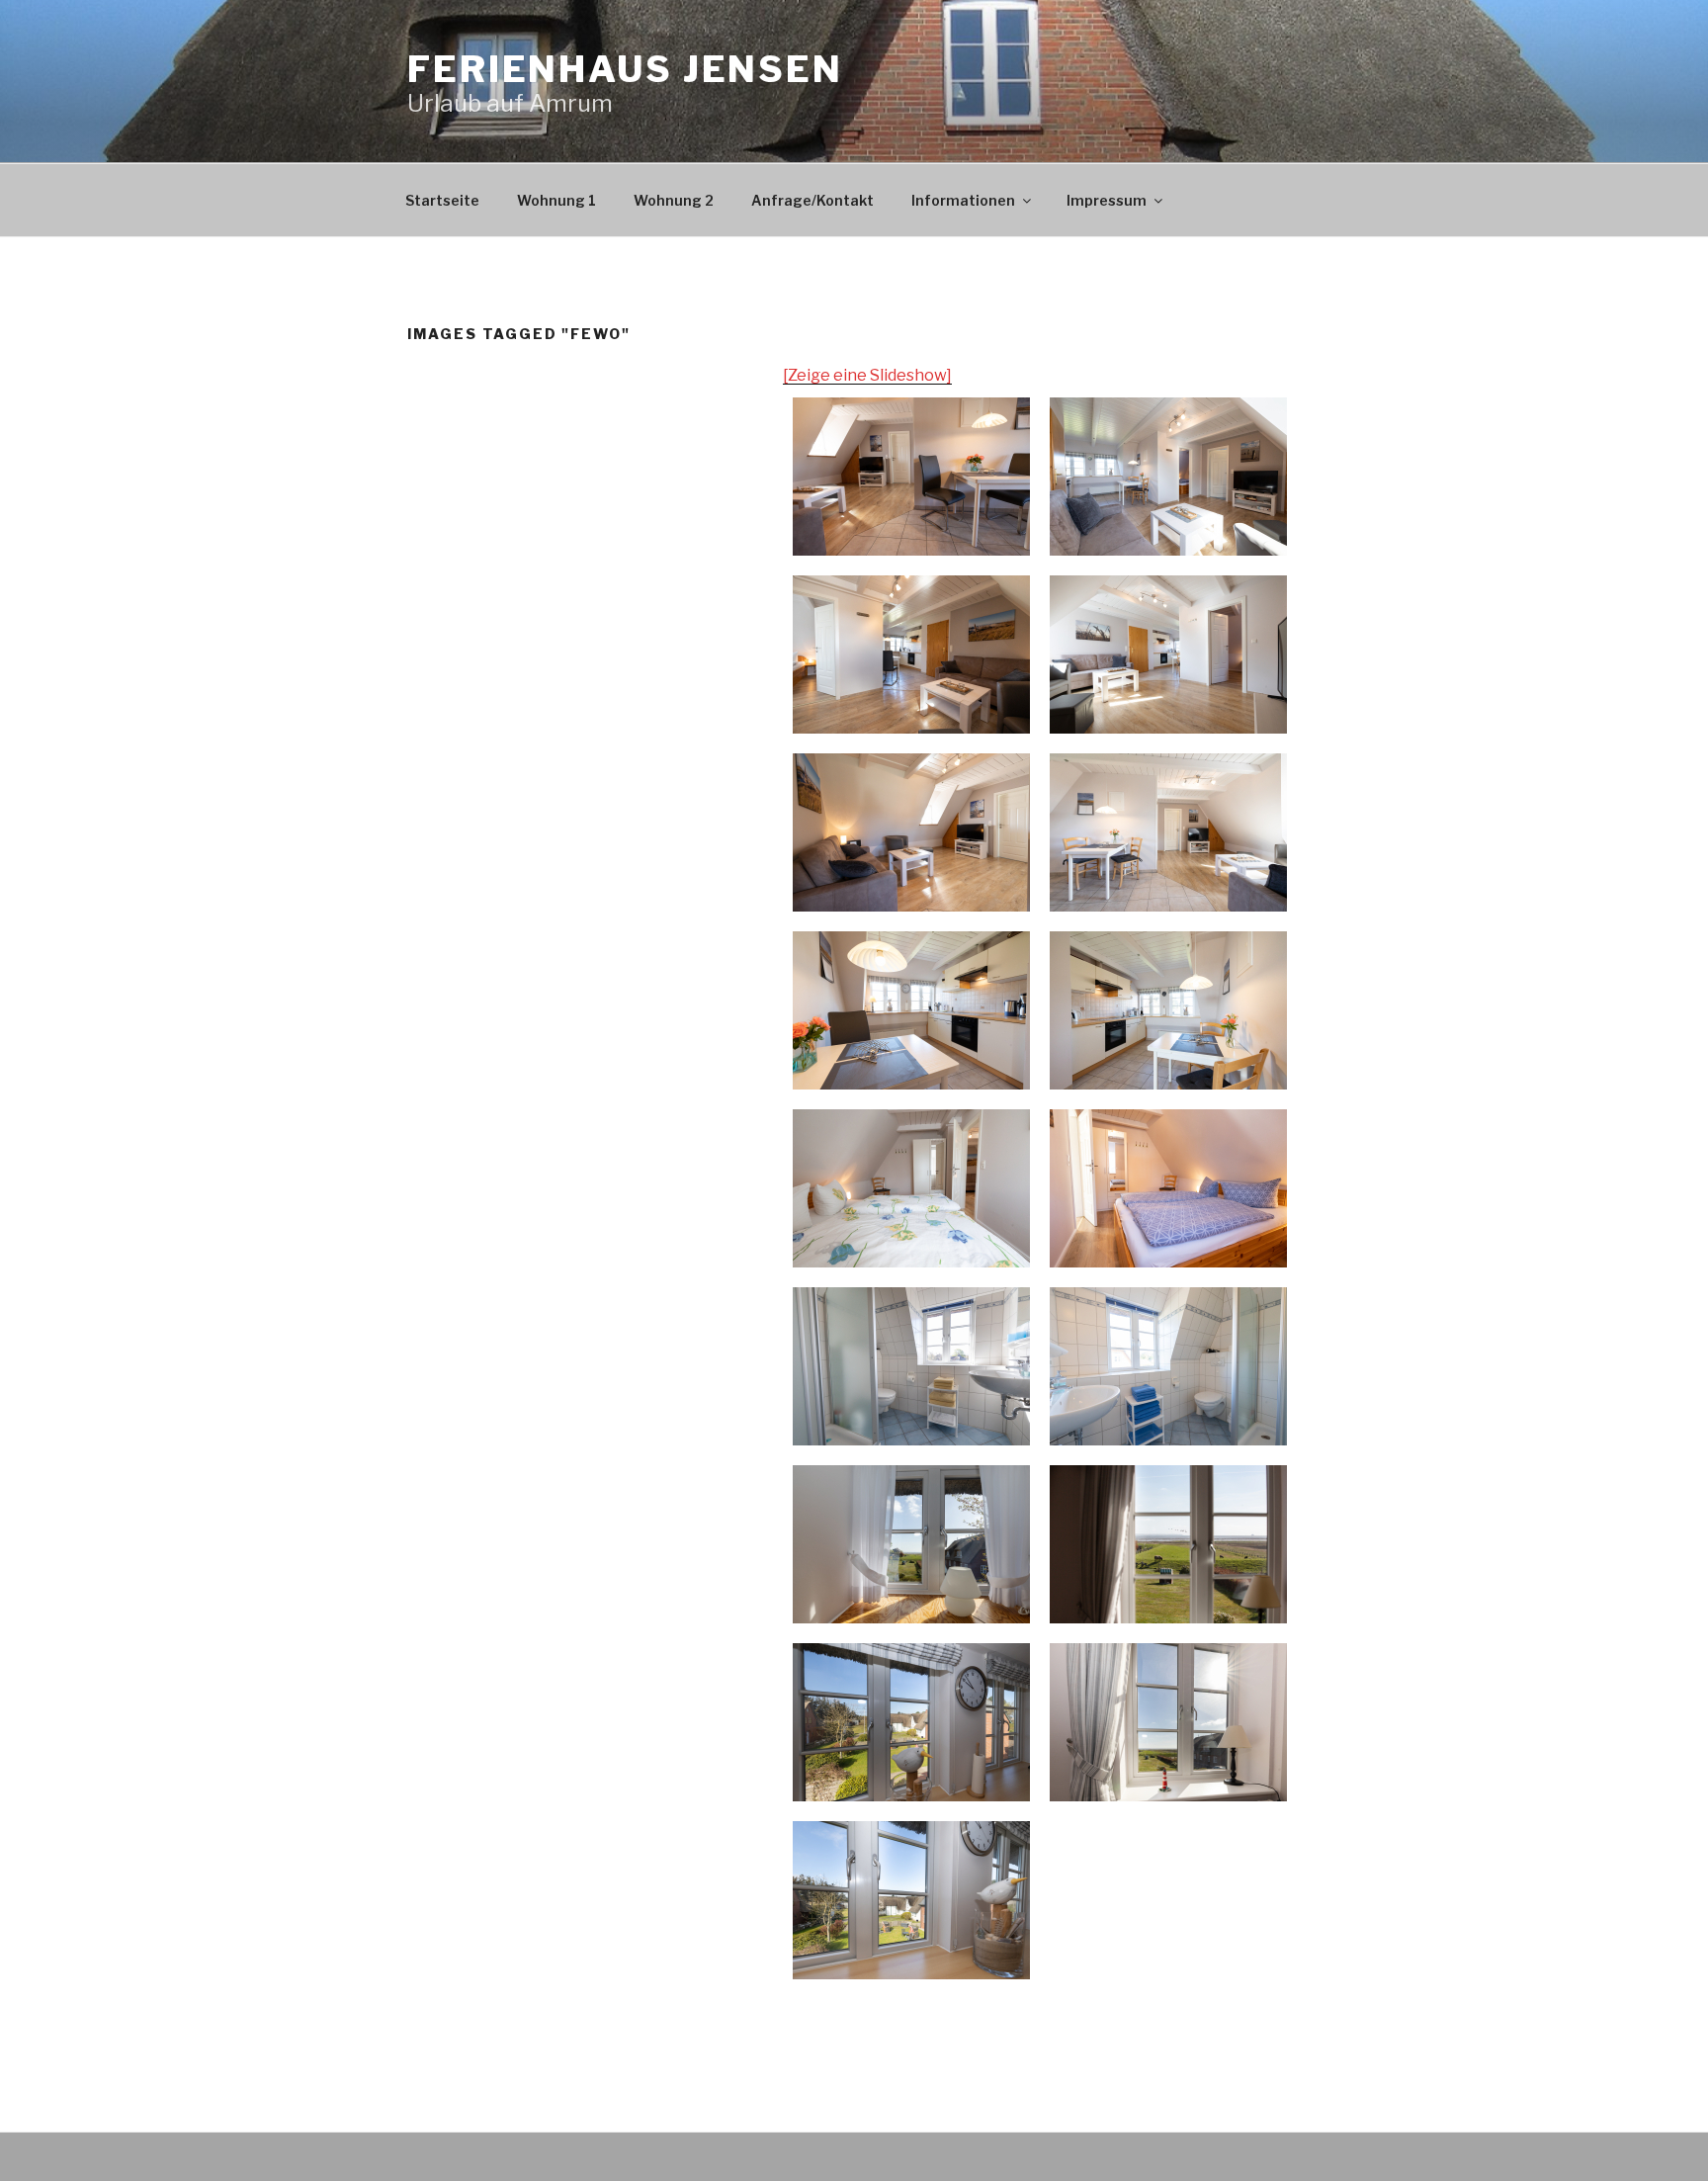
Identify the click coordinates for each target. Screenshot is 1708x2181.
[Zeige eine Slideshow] (867, 375)
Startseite (442, 200)
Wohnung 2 (674, 200)
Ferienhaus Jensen (625, 69)
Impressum (1107, 200)
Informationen (963, 200)
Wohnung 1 (556, 200)
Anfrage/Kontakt (812, 200)
